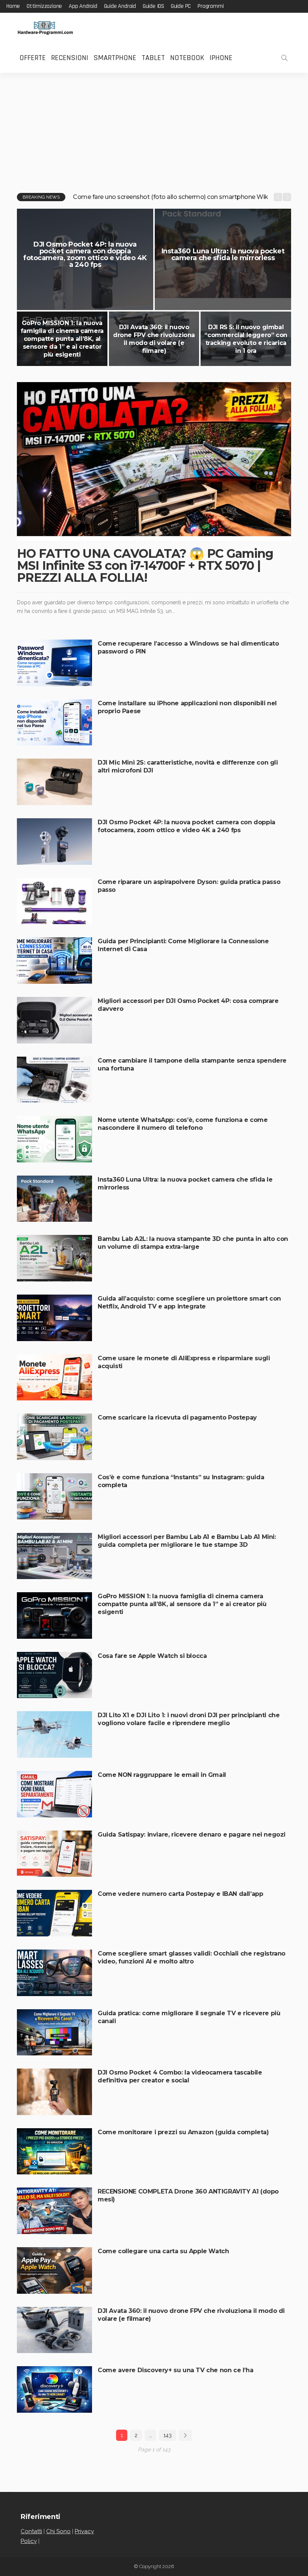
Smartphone (115, 58)
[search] (284, 58)
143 (168, 2435)
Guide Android (120, 6)
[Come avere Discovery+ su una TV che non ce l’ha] (54, 2389)
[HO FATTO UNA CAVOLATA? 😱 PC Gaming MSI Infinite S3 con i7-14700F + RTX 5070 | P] (154, 461)
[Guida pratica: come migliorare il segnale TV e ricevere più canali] (54, 2032)
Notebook (187, 58)
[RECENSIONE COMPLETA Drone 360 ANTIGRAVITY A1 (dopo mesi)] (54, 2211)
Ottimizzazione (44, 6)
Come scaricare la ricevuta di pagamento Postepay (177, 1417)
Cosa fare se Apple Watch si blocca (152, 1656)
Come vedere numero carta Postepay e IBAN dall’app (180, 1894)
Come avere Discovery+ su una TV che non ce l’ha (175, 2370)
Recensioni (70, 58)
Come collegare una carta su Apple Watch (163, 2251)
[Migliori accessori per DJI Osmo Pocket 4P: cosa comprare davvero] (54, 1020)
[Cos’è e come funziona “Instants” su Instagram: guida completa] (54, 1497)
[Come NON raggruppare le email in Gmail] (54, 1794)
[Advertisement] (154, 129)
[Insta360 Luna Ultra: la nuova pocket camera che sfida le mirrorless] (54, 1199)
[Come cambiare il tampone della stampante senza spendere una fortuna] (54, 1080)
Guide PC (181, 6)
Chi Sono (58, 2531)
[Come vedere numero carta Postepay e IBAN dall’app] (54, 1913)
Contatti (31, 2531)
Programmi (211, 6)
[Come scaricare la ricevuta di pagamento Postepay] (54, 1437)
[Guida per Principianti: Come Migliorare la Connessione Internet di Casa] (54, 961)
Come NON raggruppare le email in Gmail (162, 1775)
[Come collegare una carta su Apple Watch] (54, 2270)
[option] (171, 197)
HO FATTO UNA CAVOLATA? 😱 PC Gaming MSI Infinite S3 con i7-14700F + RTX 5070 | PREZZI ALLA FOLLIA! (145, 565)
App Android (83, 6)
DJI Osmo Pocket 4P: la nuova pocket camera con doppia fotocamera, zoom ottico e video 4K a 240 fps (85, 254)
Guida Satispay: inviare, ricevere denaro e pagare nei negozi (192, 1835)
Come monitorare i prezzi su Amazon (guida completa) (183, 2132)
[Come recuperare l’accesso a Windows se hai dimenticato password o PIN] (54, 663)
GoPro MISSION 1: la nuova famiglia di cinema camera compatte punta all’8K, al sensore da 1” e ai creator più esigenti (62, 339)
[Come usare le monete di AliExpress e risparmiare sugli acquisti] (54, 1378)
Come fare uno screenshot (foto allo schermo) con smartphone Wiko (172, 197)
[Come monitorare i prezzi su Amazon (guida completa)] (54, 2151)
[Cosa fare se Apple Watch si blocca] (54, 1675)
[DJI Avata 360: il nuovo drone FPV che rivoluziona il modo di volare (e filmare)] (154, 339)
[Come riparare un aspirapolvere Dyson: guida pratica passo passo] (54, 901)
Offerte (33, 58)
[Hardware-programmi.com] (45, 28)
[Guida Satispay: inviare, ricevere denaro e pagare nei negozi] (54, 1854)
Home (13, 6)
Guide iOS (153, 6)
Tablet (153, 58)
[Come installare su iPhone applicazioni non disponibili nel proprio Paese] (54, 723)
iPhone (221, 58)
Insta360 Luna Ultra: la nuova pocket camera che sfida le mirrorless (223, 254)
